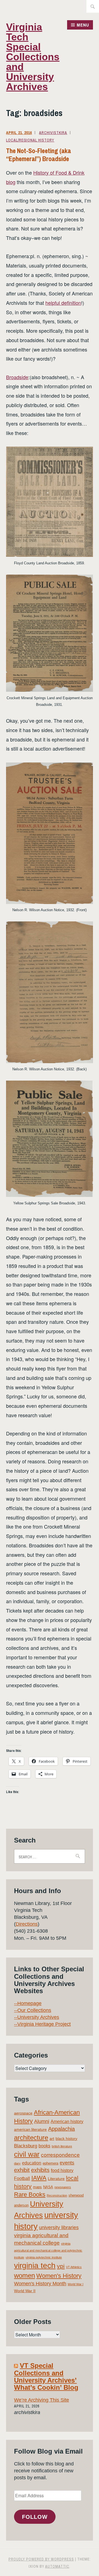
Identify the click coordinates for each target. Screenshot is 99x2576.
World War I (75, 2284)
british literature (62, 2146)
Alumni (42, 2121)
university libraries (59, 2228)
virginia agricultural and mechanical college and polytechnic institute (48, 2251)
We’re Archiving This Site (42, 2400)
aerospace (23, 2113)
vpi (61, 2266)
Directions (27, 1924)
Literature (56, 2179)
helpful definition (63, 303)
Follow (35, 2517)
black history (66, 2139)
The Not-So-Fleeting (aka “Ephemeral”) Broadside (38, 155)
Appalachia (61, 2129)
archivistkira (53, 133)
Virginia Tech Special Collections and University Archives (33, 57)
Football (22, 2178)
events (67, 2163)
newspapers (63, 2187)
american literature (30, 2129)
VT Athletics (74, 2267)
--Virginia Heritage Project (42, 2024)
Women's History (59, 2276)
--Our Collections (33, 2010)
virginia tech (35, 2266)
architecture (31, 2138)
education (32, 2163)
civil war (27, 2154)
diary (17, 2163)
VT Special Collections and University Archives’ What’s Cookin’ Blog (46, 2376)
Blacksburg (26, 2146)
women (24, 2276)
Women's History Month (40, 2284)
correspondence (60, 2155)
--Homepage (28, 2003)
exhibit (22, 2170)
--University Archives (37, 2017)
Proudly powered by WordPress (41, 2559)
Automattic (57, 2566)
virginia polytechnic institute (44, 2257)
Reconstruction (57, 2195)
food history (62, 2170)
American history (67, 2122)
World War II (25, 2291)
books (44, 2146)
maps (37, 2187)
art (52, 2139)
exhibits (40, 2170)
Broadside (17, 377)
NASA (48, 2187)
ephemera (50, 2163)
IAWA (39, 2178)
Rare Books (30, 2194)
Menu (83, 25)
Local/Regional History (30, 140)
